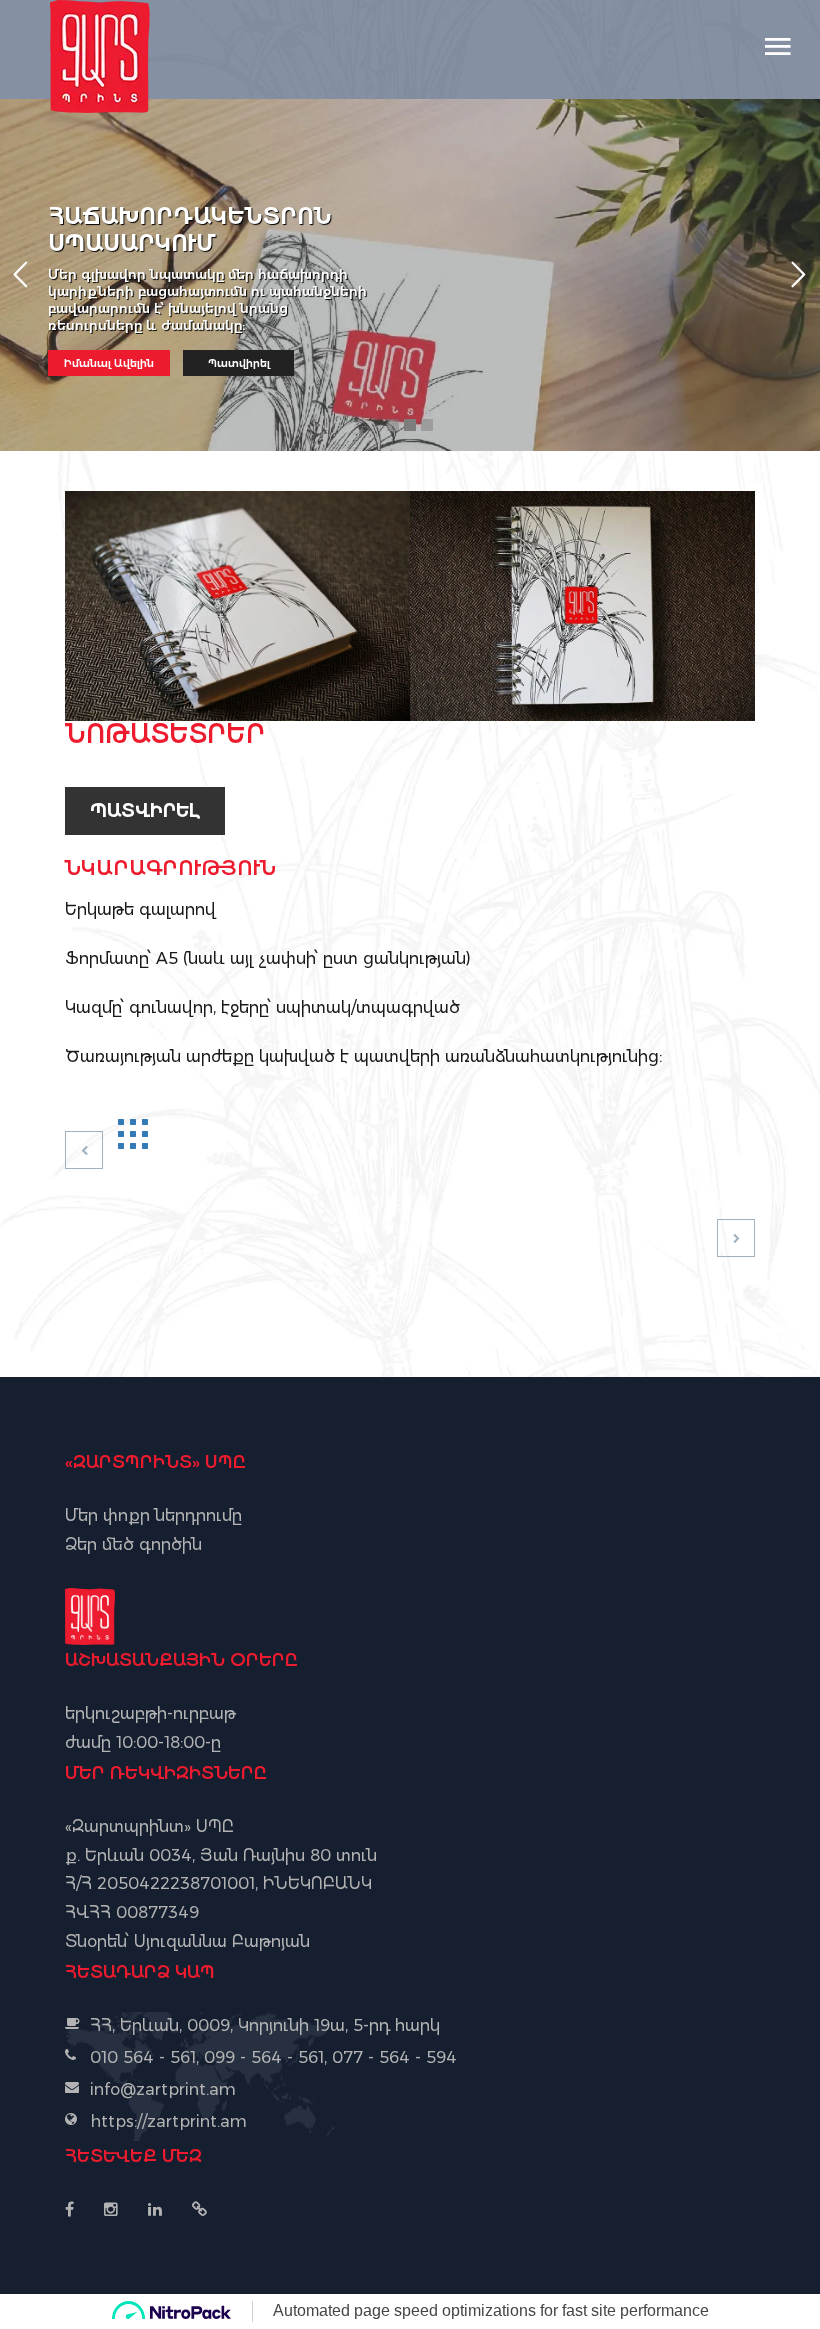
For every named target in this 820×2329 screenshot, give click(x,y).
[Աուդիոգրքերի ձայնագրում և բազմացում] (736, 1239)
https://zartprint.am (168, 2121)
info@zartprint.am (163, 2089)
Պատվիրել (145, 811)
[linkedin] (155, 2209)
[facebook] (77, 2209)
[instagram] (111, 2209)
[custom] (199, 2209)
